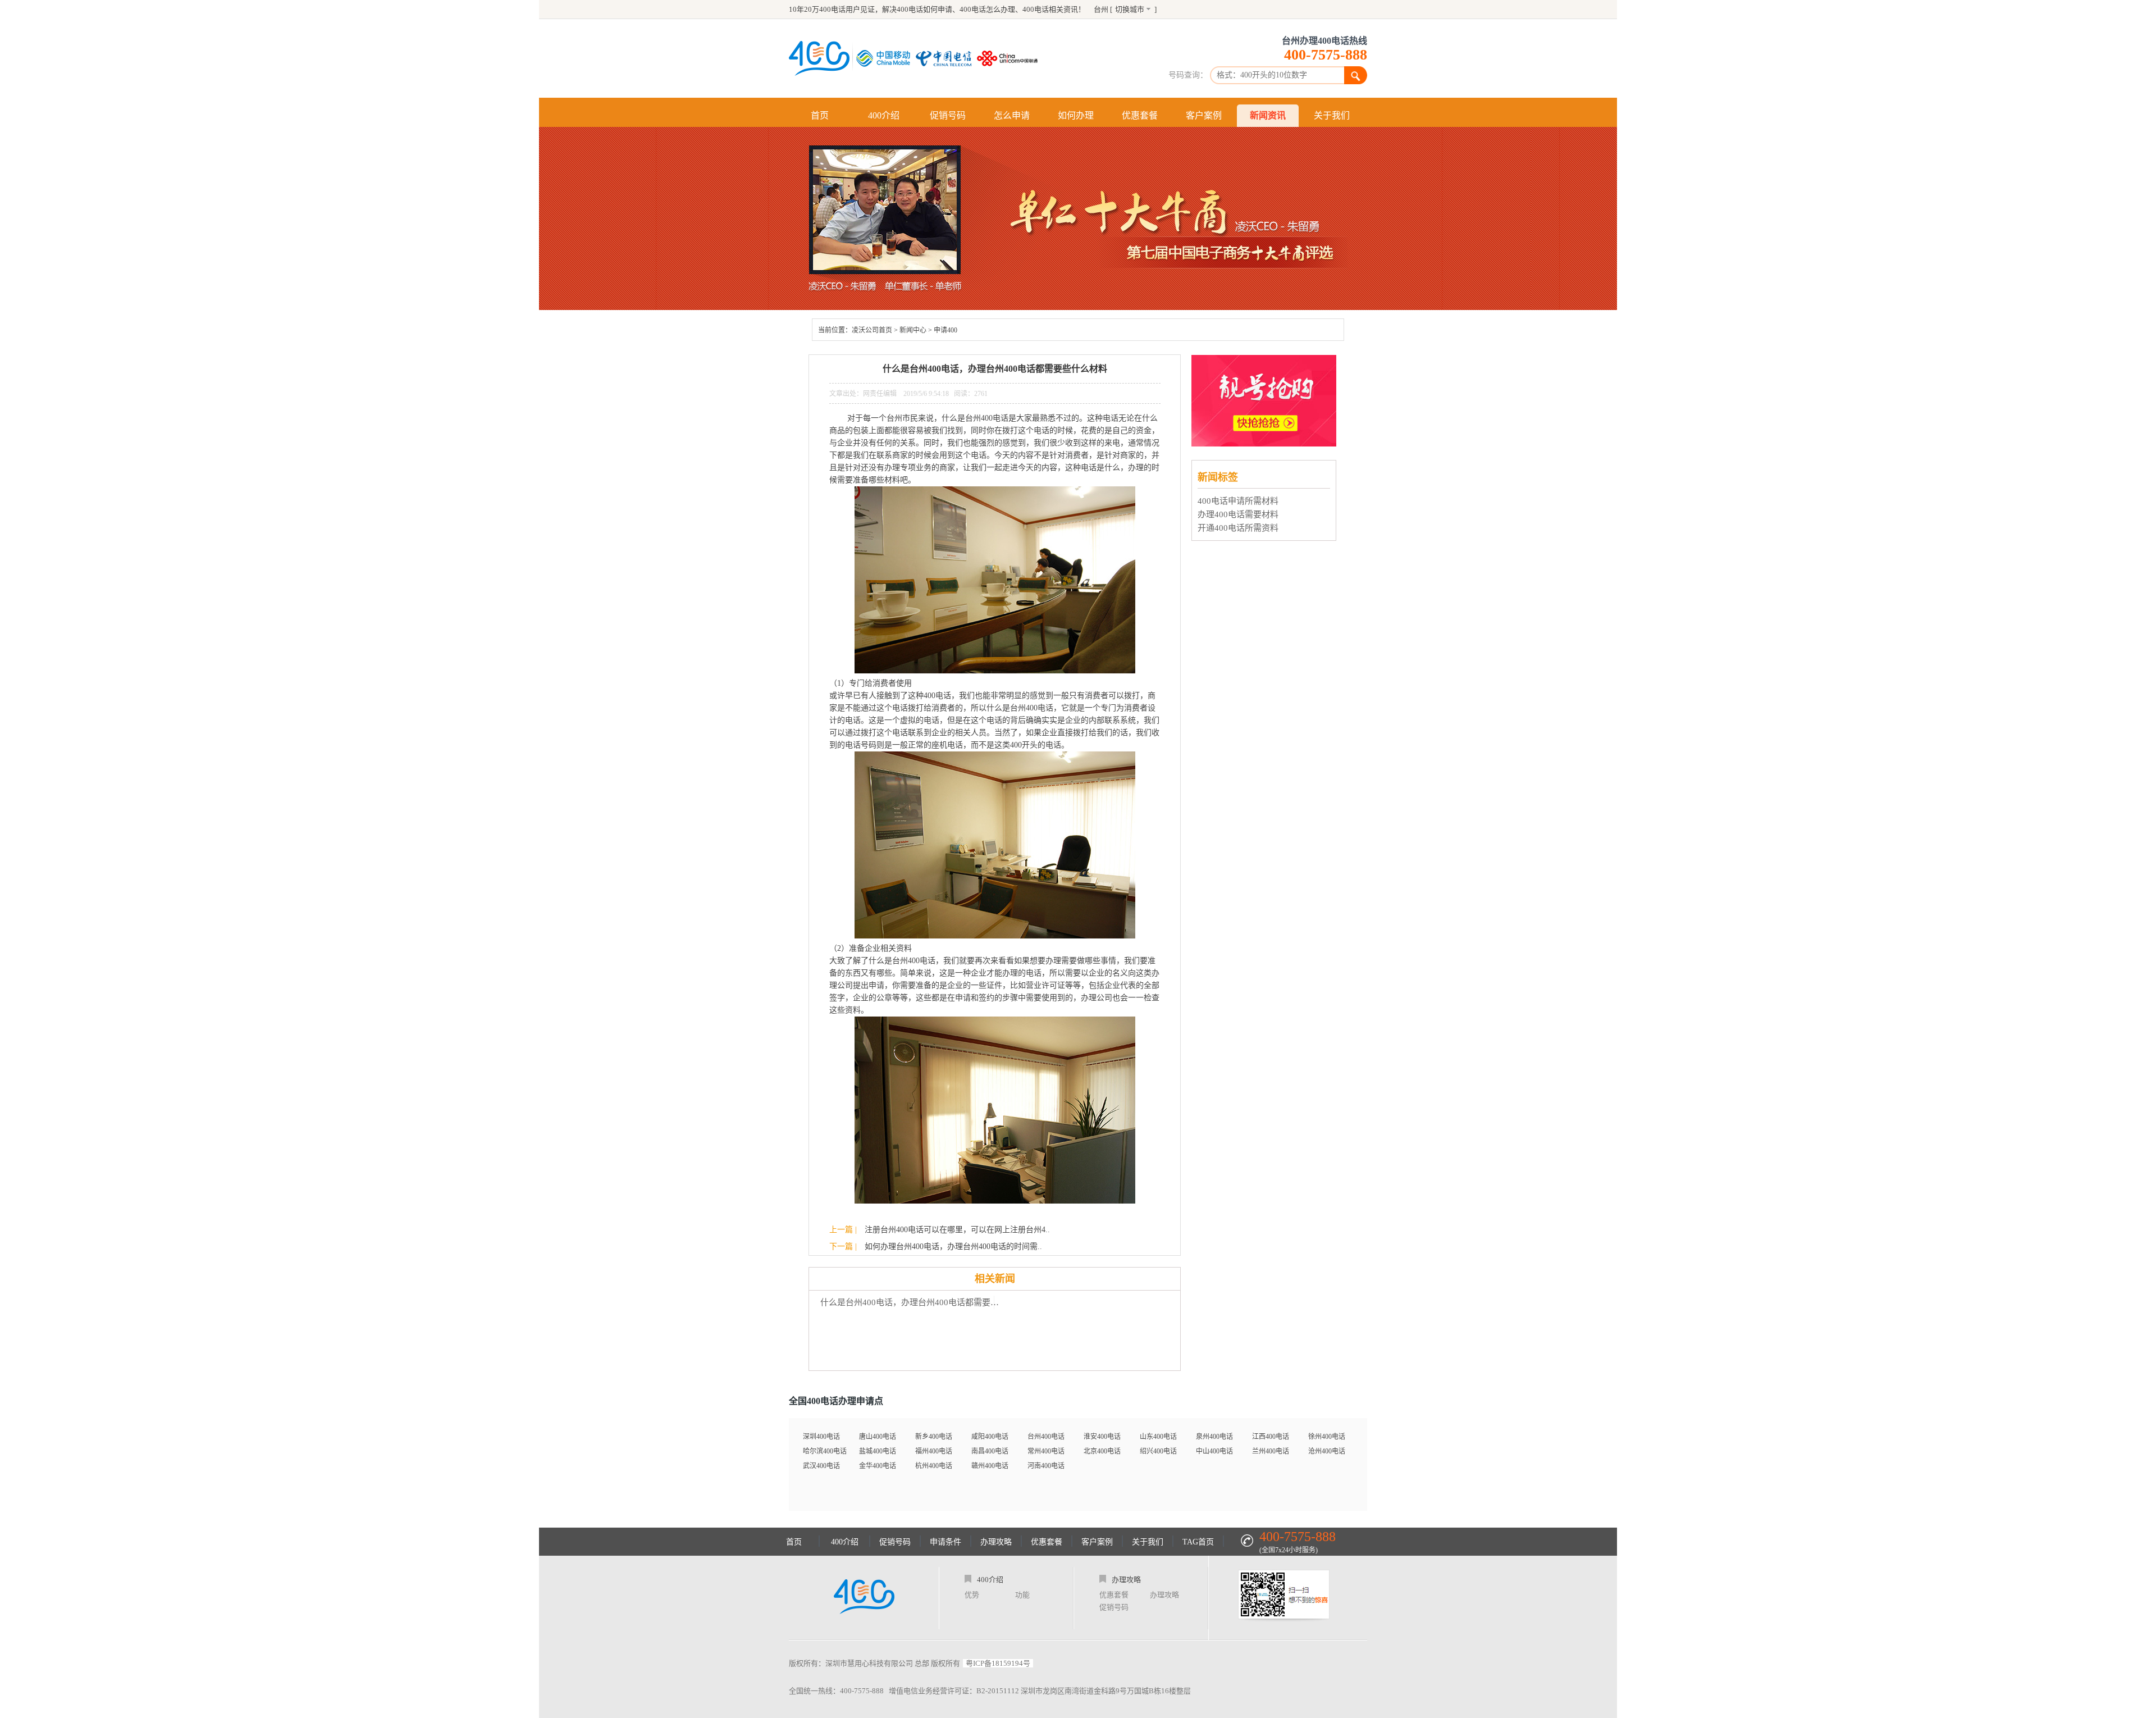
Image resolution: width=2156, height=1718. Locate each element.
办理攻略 (996, 1542)
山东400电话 (1158, 1437)
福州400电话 (934, 1451)
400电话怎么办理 (987, 9)
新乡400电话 (934, 1437)
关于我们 (1332, 115)
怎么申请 (1012, 115)
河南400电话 (1046, 1466)
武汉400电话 (821, 1466)
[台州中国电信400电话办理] (946, 58)
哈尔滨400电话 (825, 1451)
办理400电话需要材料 (1238, 514)
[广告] (1265, 443)
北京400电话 (1102, 1451)
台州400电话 (1046, 1437)
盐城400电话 (878, 1451)
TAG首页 (1198, 1542)
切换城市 (1130, 9)
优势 (972, 1595)
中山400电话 (1214, 1451)
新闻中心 (913, 330)
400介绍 (884, 115)
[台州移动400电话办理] (886, 58)
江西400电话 (1271, 1437)
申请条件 (945, 1542)
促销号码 (948, 115)
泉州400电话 (1214, 1437)
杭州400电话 (934, 1466)
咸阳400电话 (990, 1437)
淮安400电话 (1102, 1437)
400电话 (1036, 9)
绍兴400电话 (1158, 1451)
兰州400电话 (1271, 1451)
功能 (1022, 1595)
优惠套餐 (1140, 115)
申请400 (945, 330)
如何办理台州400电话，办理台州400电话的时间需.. (953, 1247)
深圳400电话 (821, 1437)
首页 (820, 115)
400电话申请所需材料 (1238, 501)
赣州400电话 (990, 1466)
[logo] (864, 1598)
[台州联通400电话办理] (1010, 58)
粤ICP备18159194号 (998, 1663)
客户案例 (1204, 115)
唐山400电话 (878, 1437)
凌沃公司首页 (872, 330)
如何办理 (1076, 115)
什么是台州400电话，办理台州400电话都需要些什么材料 (913, 1302)
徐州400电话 (1327, 1437)
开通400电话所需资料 (1238, 528)
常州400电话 (1046, 1451)
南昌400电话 (990, 1451)
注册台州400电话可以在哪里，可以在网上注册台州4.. (957, 1230)
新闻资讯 (1268, 115)
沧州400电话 (1327, 1451)
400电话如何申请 (924, 9)
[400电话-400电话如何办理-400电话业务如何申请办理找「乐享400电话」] (819, 58)
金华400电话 (878, 1466)
